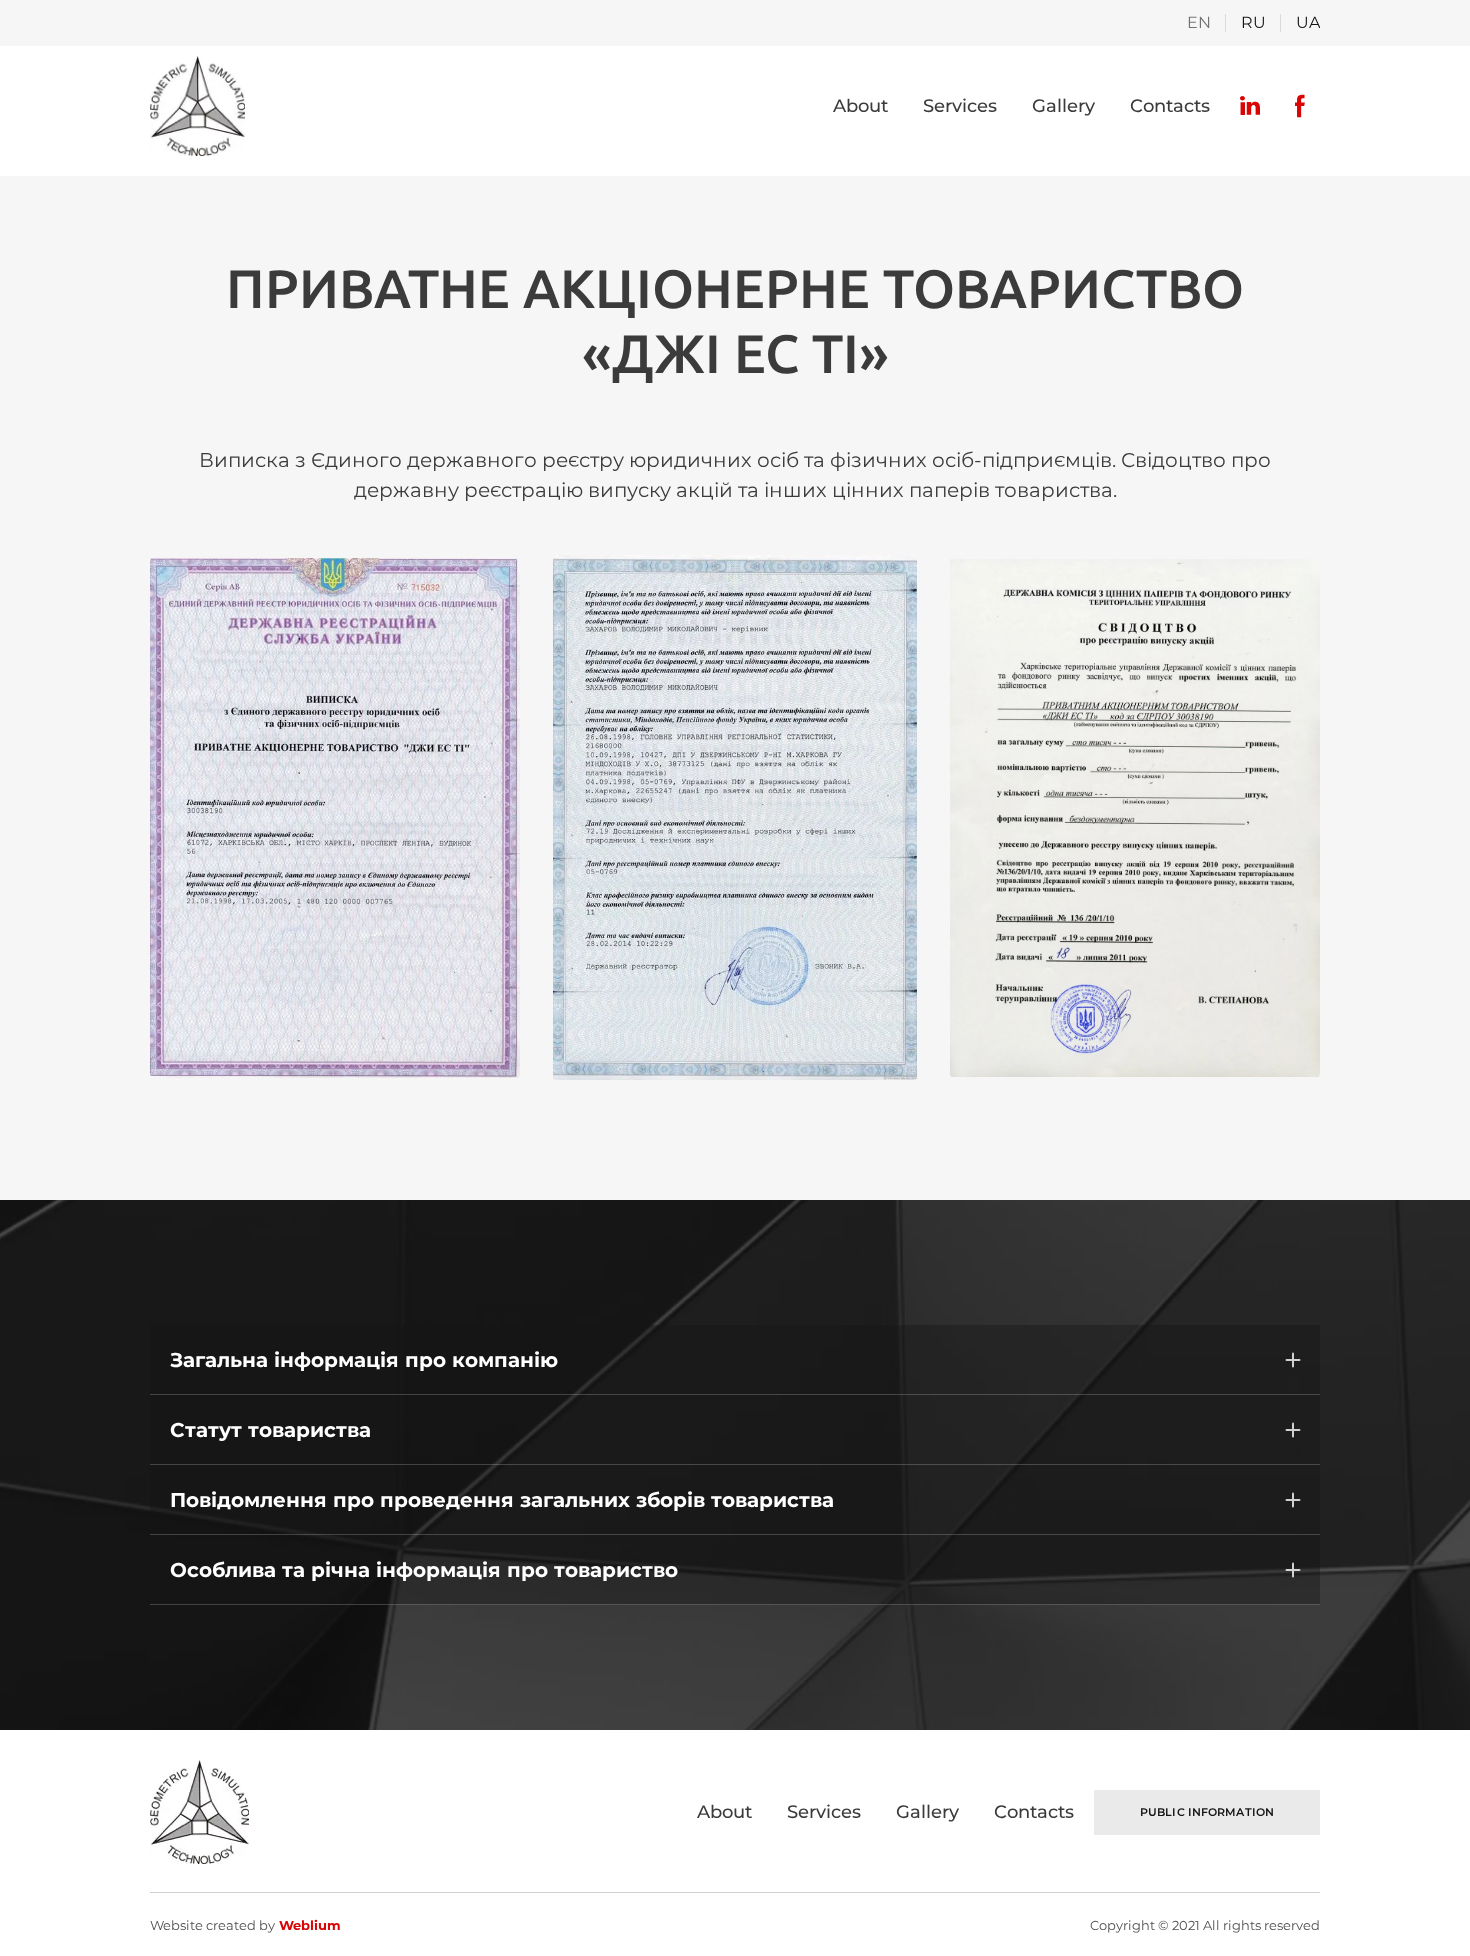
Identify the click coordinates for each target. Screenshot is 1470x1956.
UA (1308, 22)
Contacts (1170, 106)
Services (960, 106)
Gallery (1063, 106)
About (860, 106)
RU (1253, 22)
